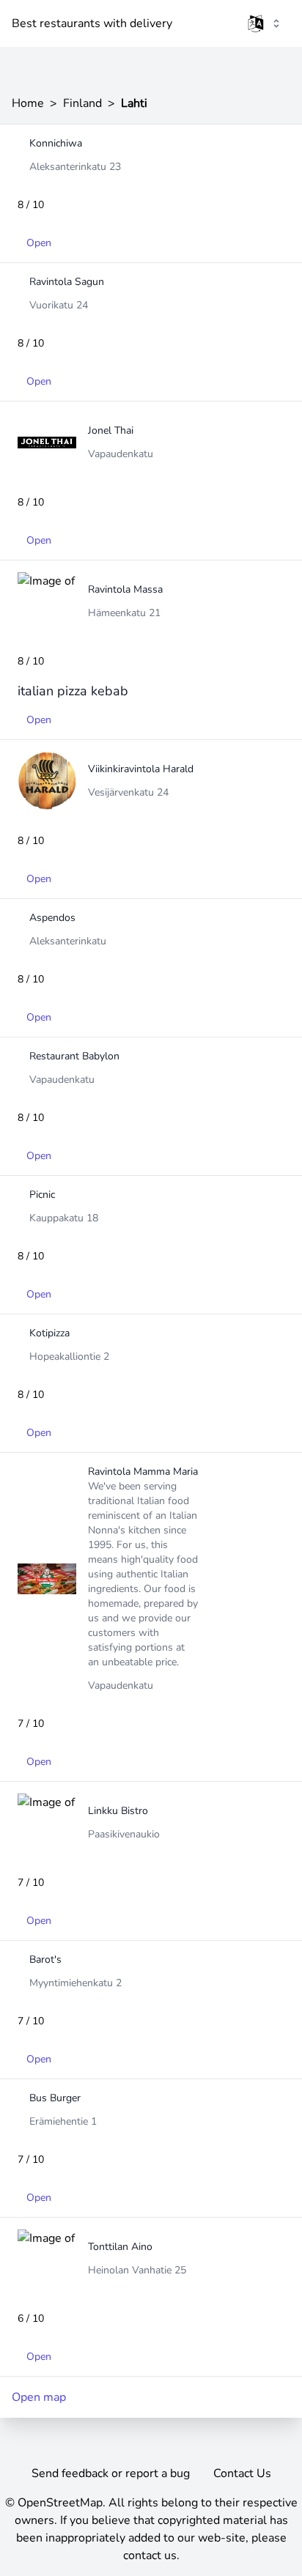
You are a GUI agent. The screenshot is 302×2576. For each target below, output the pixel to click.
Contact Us (242, 2473)
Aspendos (52, 918)
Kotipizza (49, 1333)
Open (39, 243)
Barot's (45, 1959)
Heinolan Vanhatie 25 (137, 2270)
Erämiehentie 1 (63, 2121)
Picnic (42, 1195)
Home (28, 103)
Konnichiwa (56, 143)
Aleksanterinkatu (68, 941)
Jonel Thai (111, 430)
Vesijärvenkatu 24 (128, 792)
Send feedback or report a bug (111, 2473)
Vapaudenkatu (121, 454)
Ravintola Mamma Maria (143, 1472)
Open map (39, 2397)
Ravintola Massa (125, 589)
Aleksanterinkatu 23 (75, 167)
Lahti (134, 103)
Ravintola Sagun (67, 282)
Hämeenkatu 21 (124, 613)
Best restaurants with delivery (92, 23)
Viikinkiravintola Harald (141, 769)
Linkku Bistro (118, 1811)
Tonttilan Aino (120, 2247)
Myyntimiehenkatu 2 (75, 1983)
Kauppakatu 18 (64, 1218)
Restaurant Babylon (74, 1056)
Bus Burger (55, 2098)
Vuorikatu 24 (59, 305)
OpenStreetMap (60, 2503)
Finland (82, 103)
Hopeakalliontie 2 (69, 1357)
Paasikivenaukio (124, 1834)
